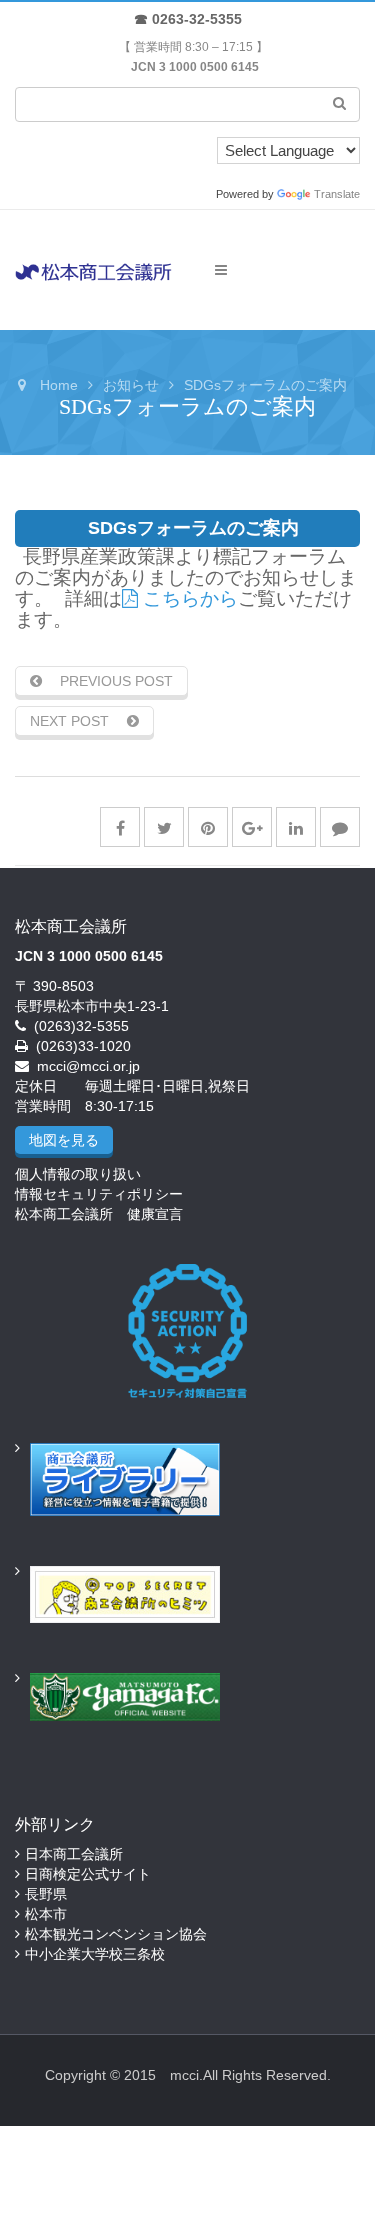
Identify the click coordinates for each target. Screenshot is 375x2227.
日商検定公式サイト (88, 1874)
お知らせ (131, 385)
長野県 (46, 1894)
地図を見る (64, 1140)
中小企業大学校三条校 (95, 1954)
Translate (337, 194)
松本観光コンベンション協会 (116, 1934)
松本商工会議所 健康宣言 (99, 1214)
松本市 (46, 1914)
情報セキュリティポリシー (99, 1194)
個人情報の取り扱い (78, 1174)
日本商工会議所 (74, 1854)
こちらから (188, 598)
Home (59, 385)
